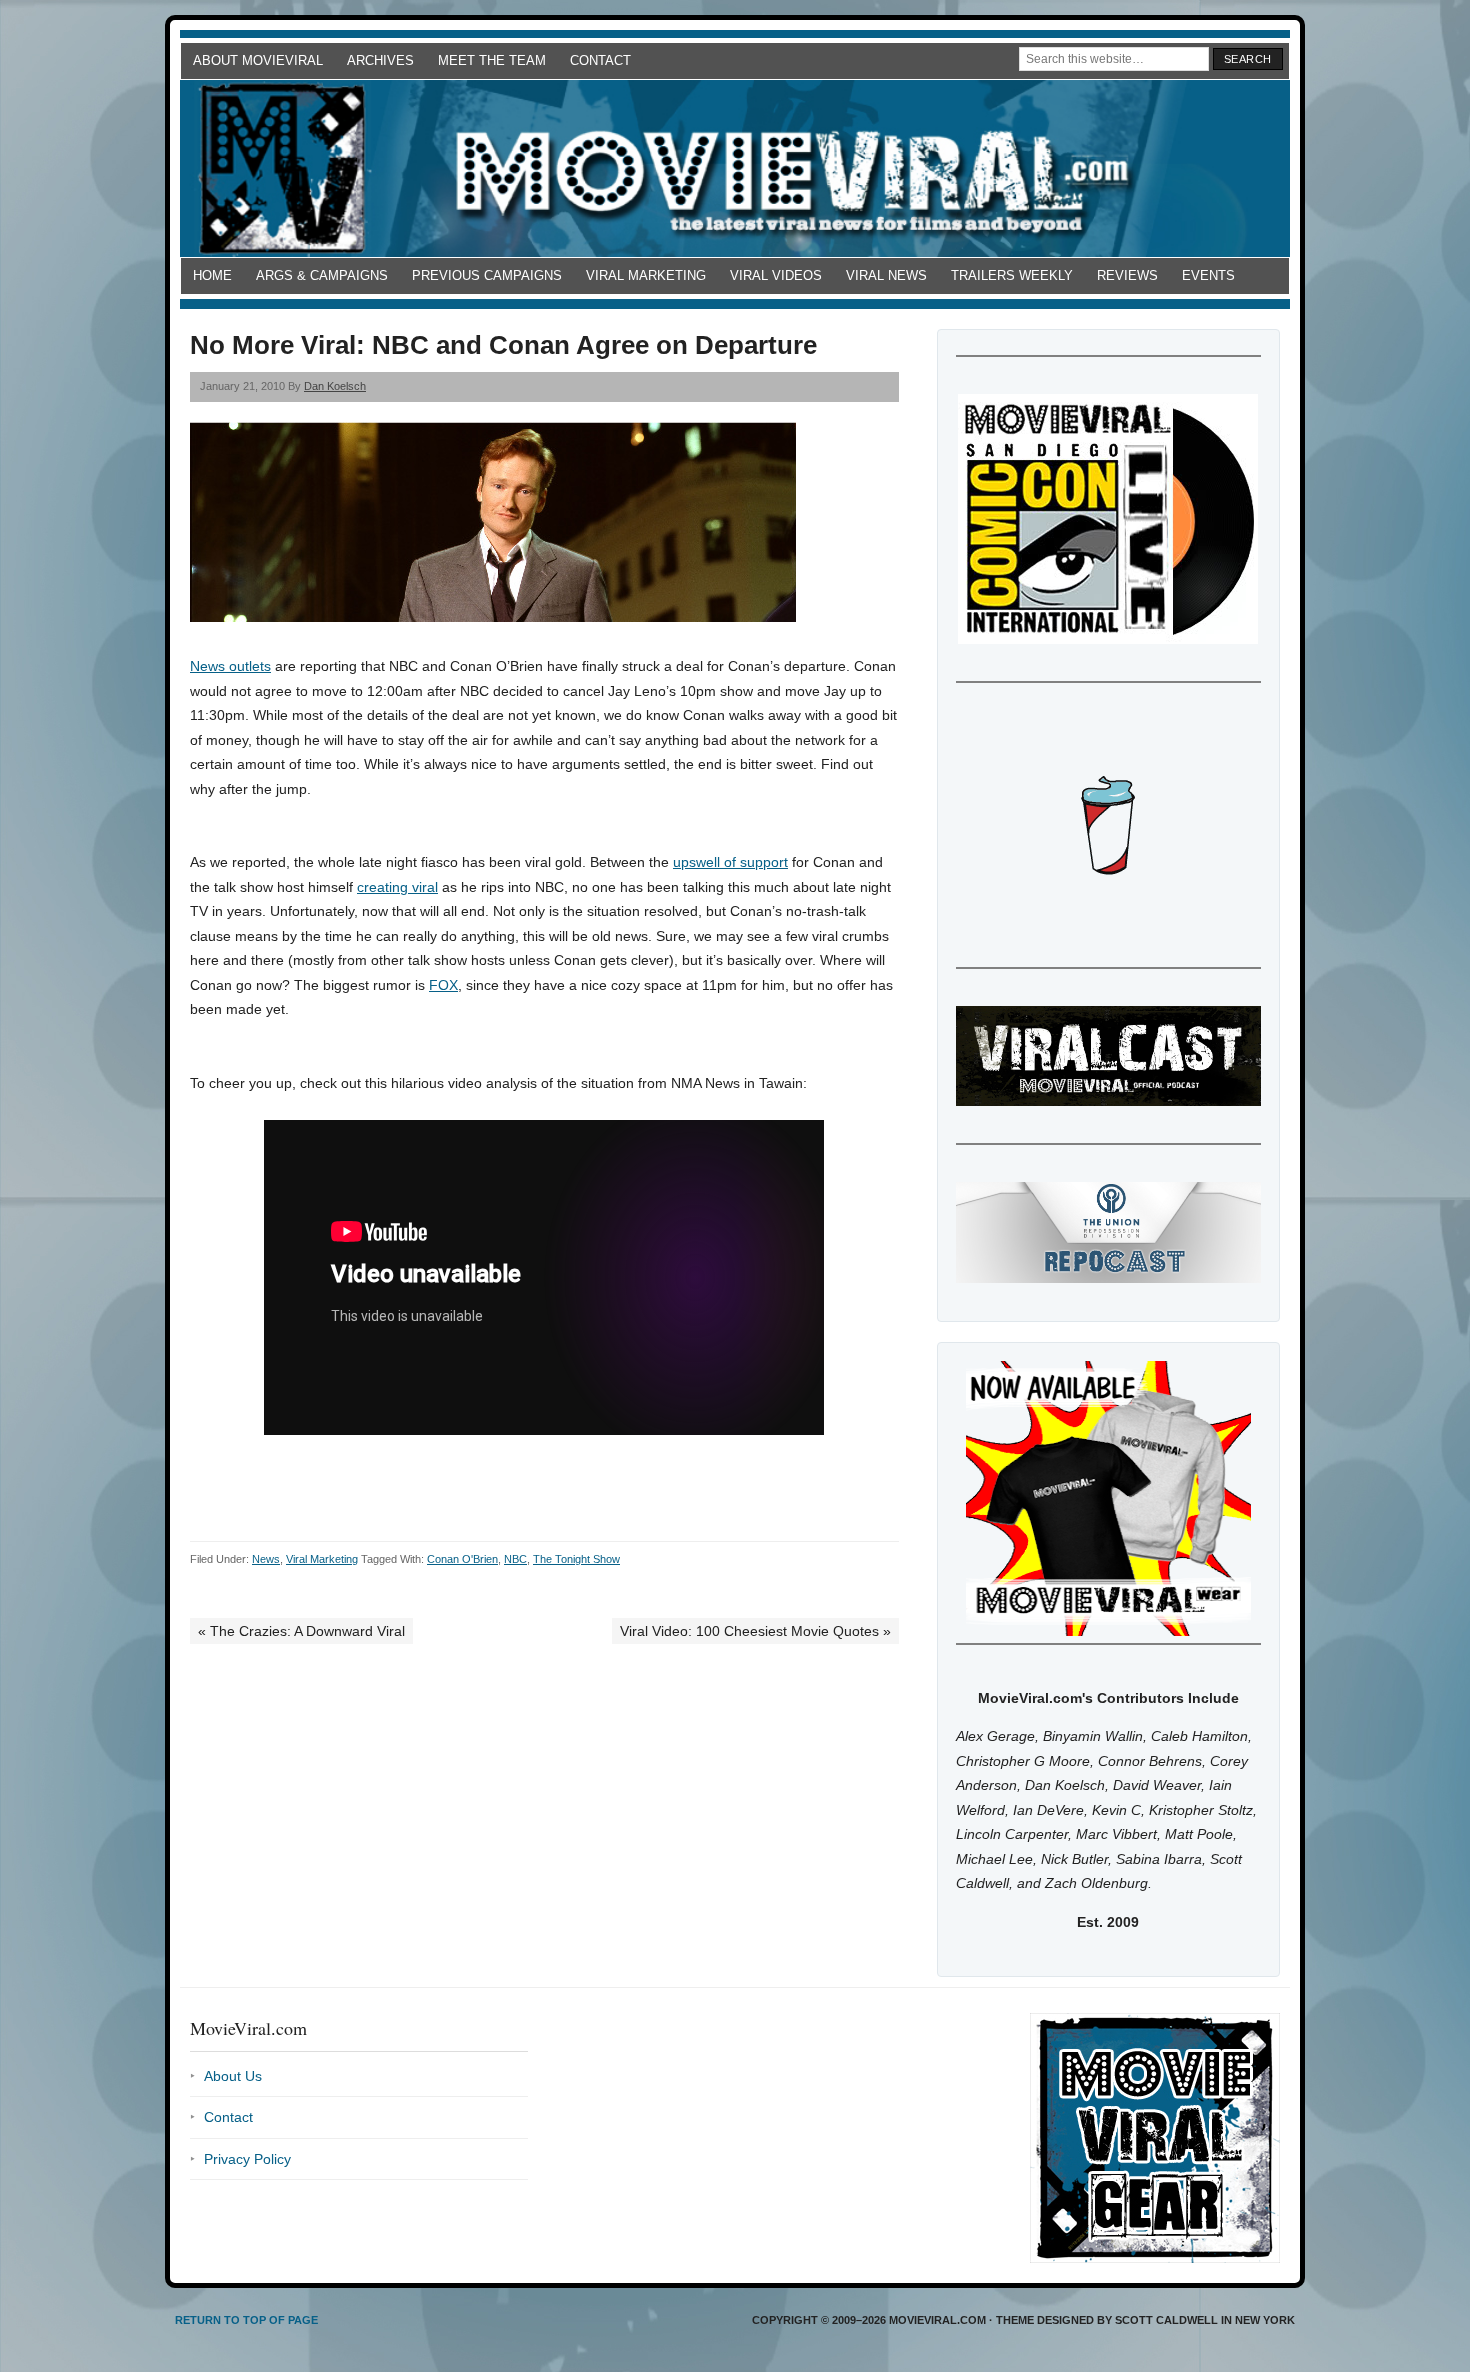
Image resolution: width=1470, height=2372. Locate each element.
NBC (515, 1559)
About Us (233, 2076)
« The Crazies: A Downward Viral (301, 1631)
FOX (443, 985)
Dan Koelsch (335, 386)
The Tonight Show (576, 1559)
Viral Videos (776, 275)
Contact (600, 60)
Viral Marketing (646, 275)
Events (1208, 275)
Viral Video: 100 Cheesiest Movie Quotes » (755, 1631)
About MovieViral (258, 60)
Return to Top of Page (246, 2320)
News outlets (230, 666)
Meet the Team (492, 60)
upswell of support (730, 862)
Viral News (886, 275)
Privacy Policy (247, 2159)
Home (212, 275)
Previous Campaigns (487, 275)
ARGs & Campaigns (322, 275)
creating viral (397, 887)
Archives (380, 60)
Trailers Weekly (1012, 275)
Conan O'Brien (462, 1559)
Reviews (1127, 275)
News (266, 1559)
